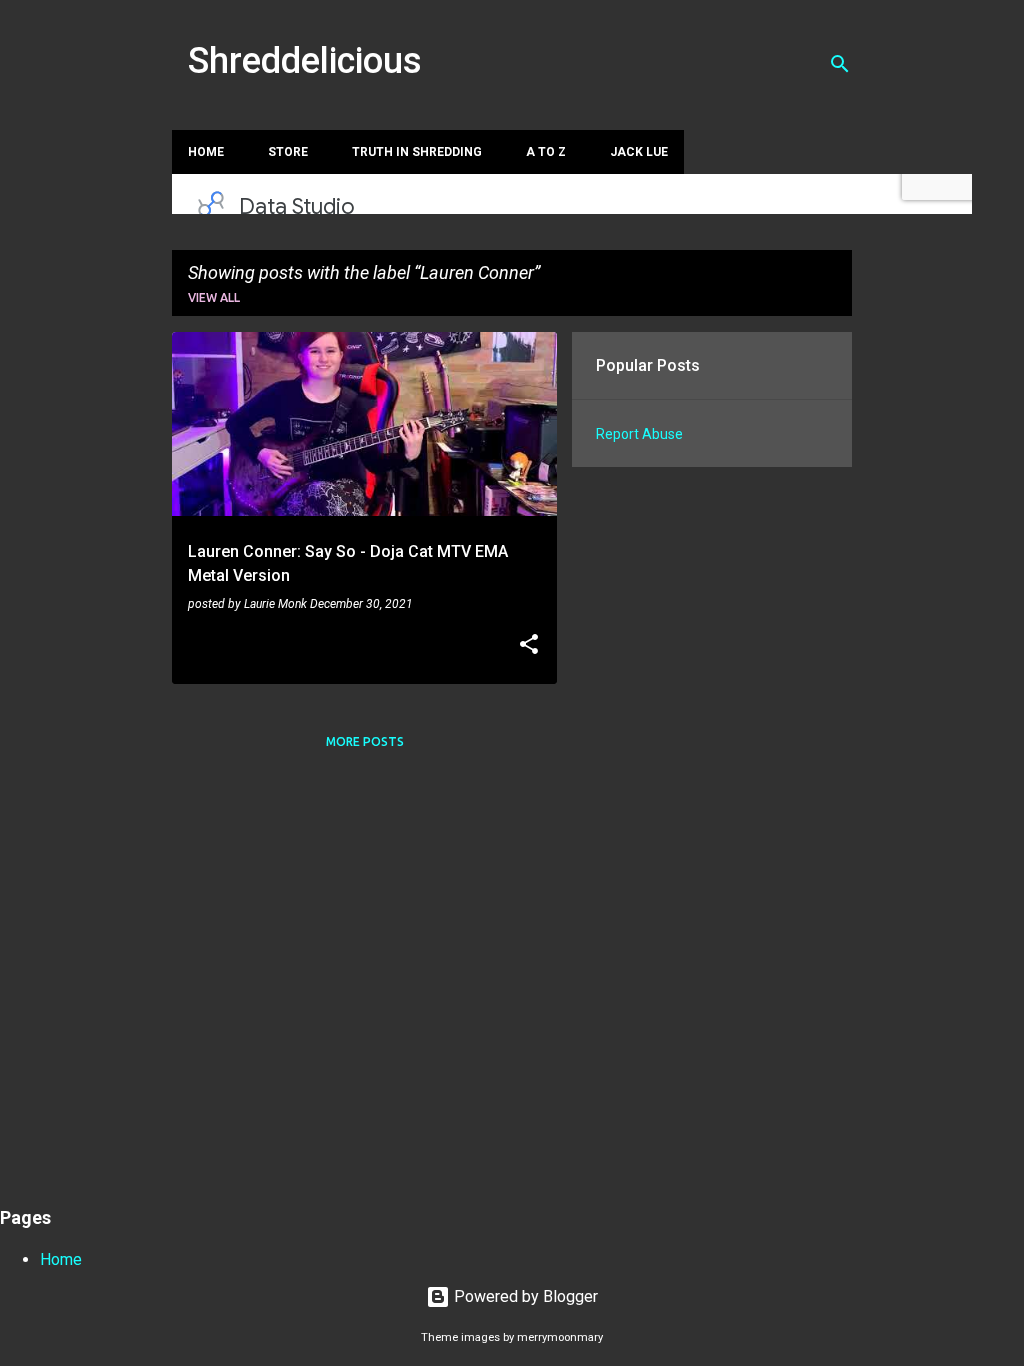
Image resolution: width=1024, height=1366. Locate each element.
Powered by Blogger (524, 1296)
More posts (365, 741)
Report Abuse (639, 434)
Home (206, 152)
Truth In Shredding (417, 152)
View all (214, 297)
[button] (529, 646)
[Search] (840, 64)
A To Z (546, 152)
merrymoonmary (560, 1337)
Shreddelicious (305, 61)
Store (288, 152)
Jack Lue (639, 152)
